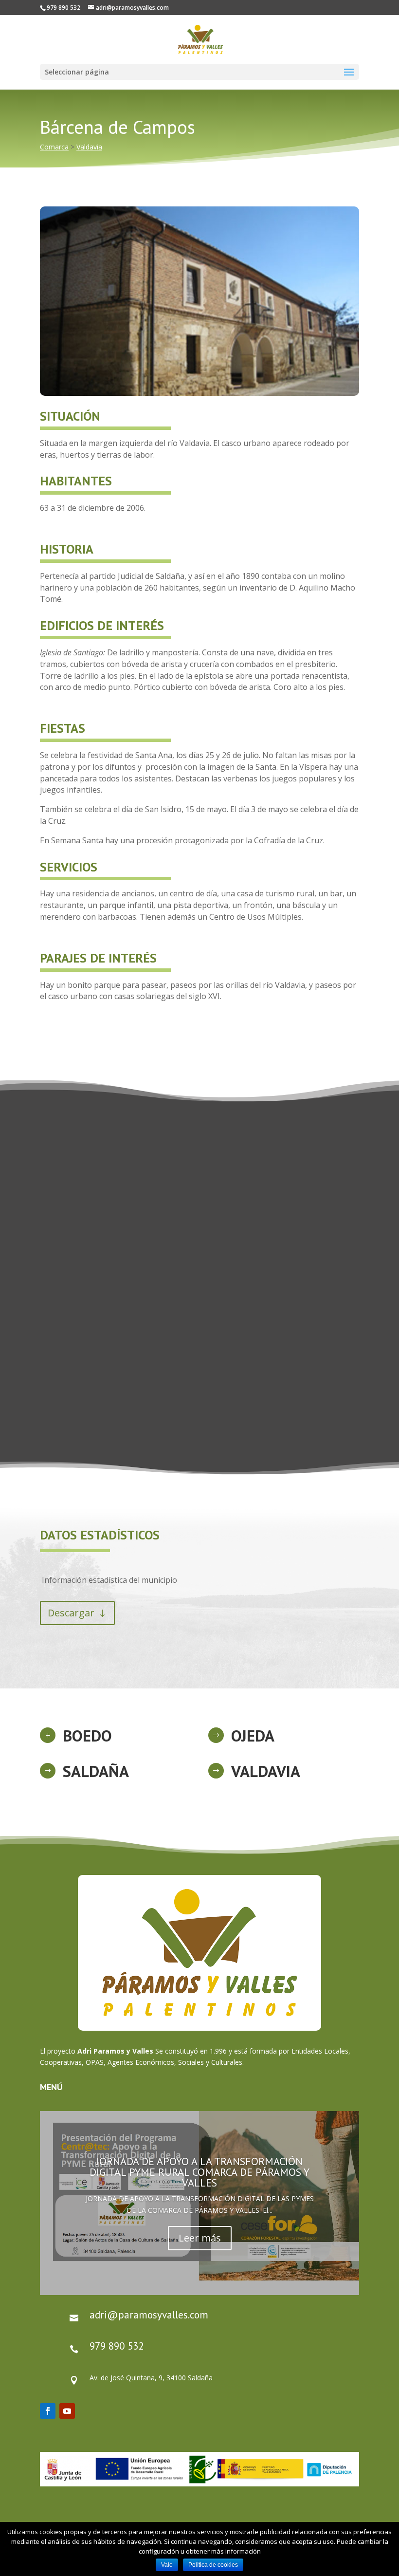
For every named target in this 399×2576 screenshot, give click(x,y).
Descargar (71, 1613)
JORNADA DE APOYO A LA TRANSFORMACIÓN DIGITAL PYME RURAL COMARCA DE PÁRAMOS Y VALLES (199, 2172)
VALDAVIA (266, 1771)
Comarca (54, 147)
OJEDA (253, 1735)
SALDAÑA (96, 1771)
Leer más (200, 2238)
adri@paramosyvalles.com (149, 2315)
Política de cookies (213, 2565)
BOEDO (87, 1735)
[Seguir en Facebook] (48, 2411)
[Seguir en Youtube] (67, 2411)
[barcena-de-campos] (199, 396)
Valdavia (89, 147)
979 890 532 (117, 2346)
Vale (167, 2565)
